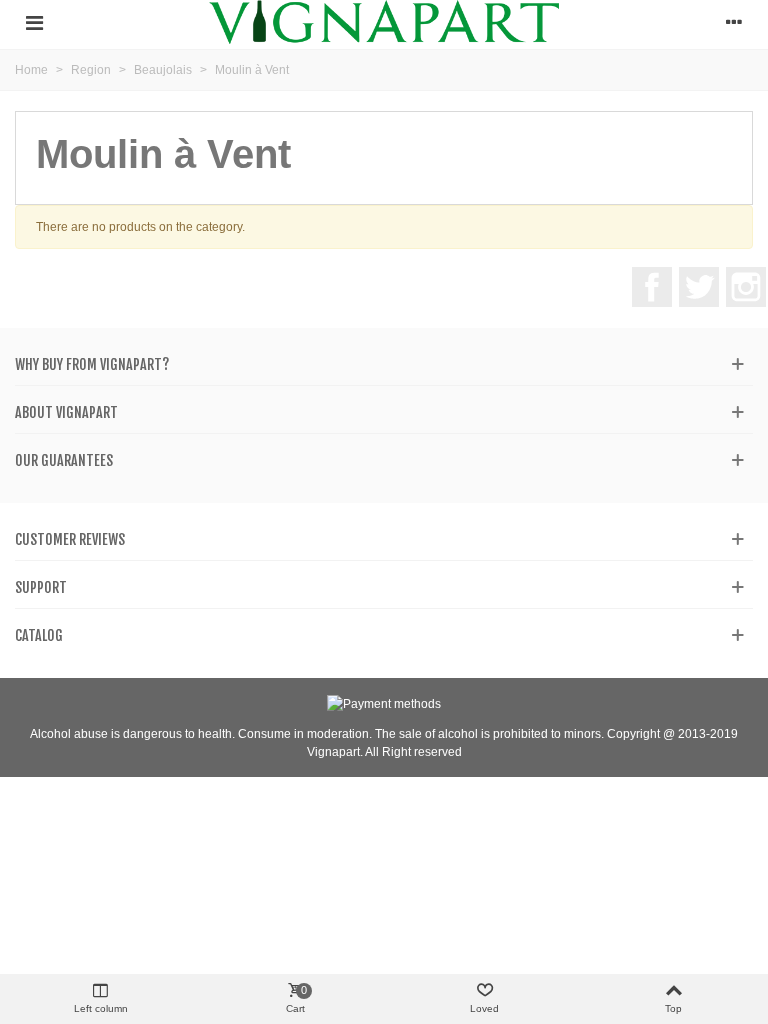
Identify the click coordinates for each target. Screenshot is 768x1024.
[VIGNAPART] (384, 22)
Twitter (699, 287)
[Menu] (34, 22)
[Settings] (734, 22)
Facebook (652, 287)
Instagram (746, 287)
